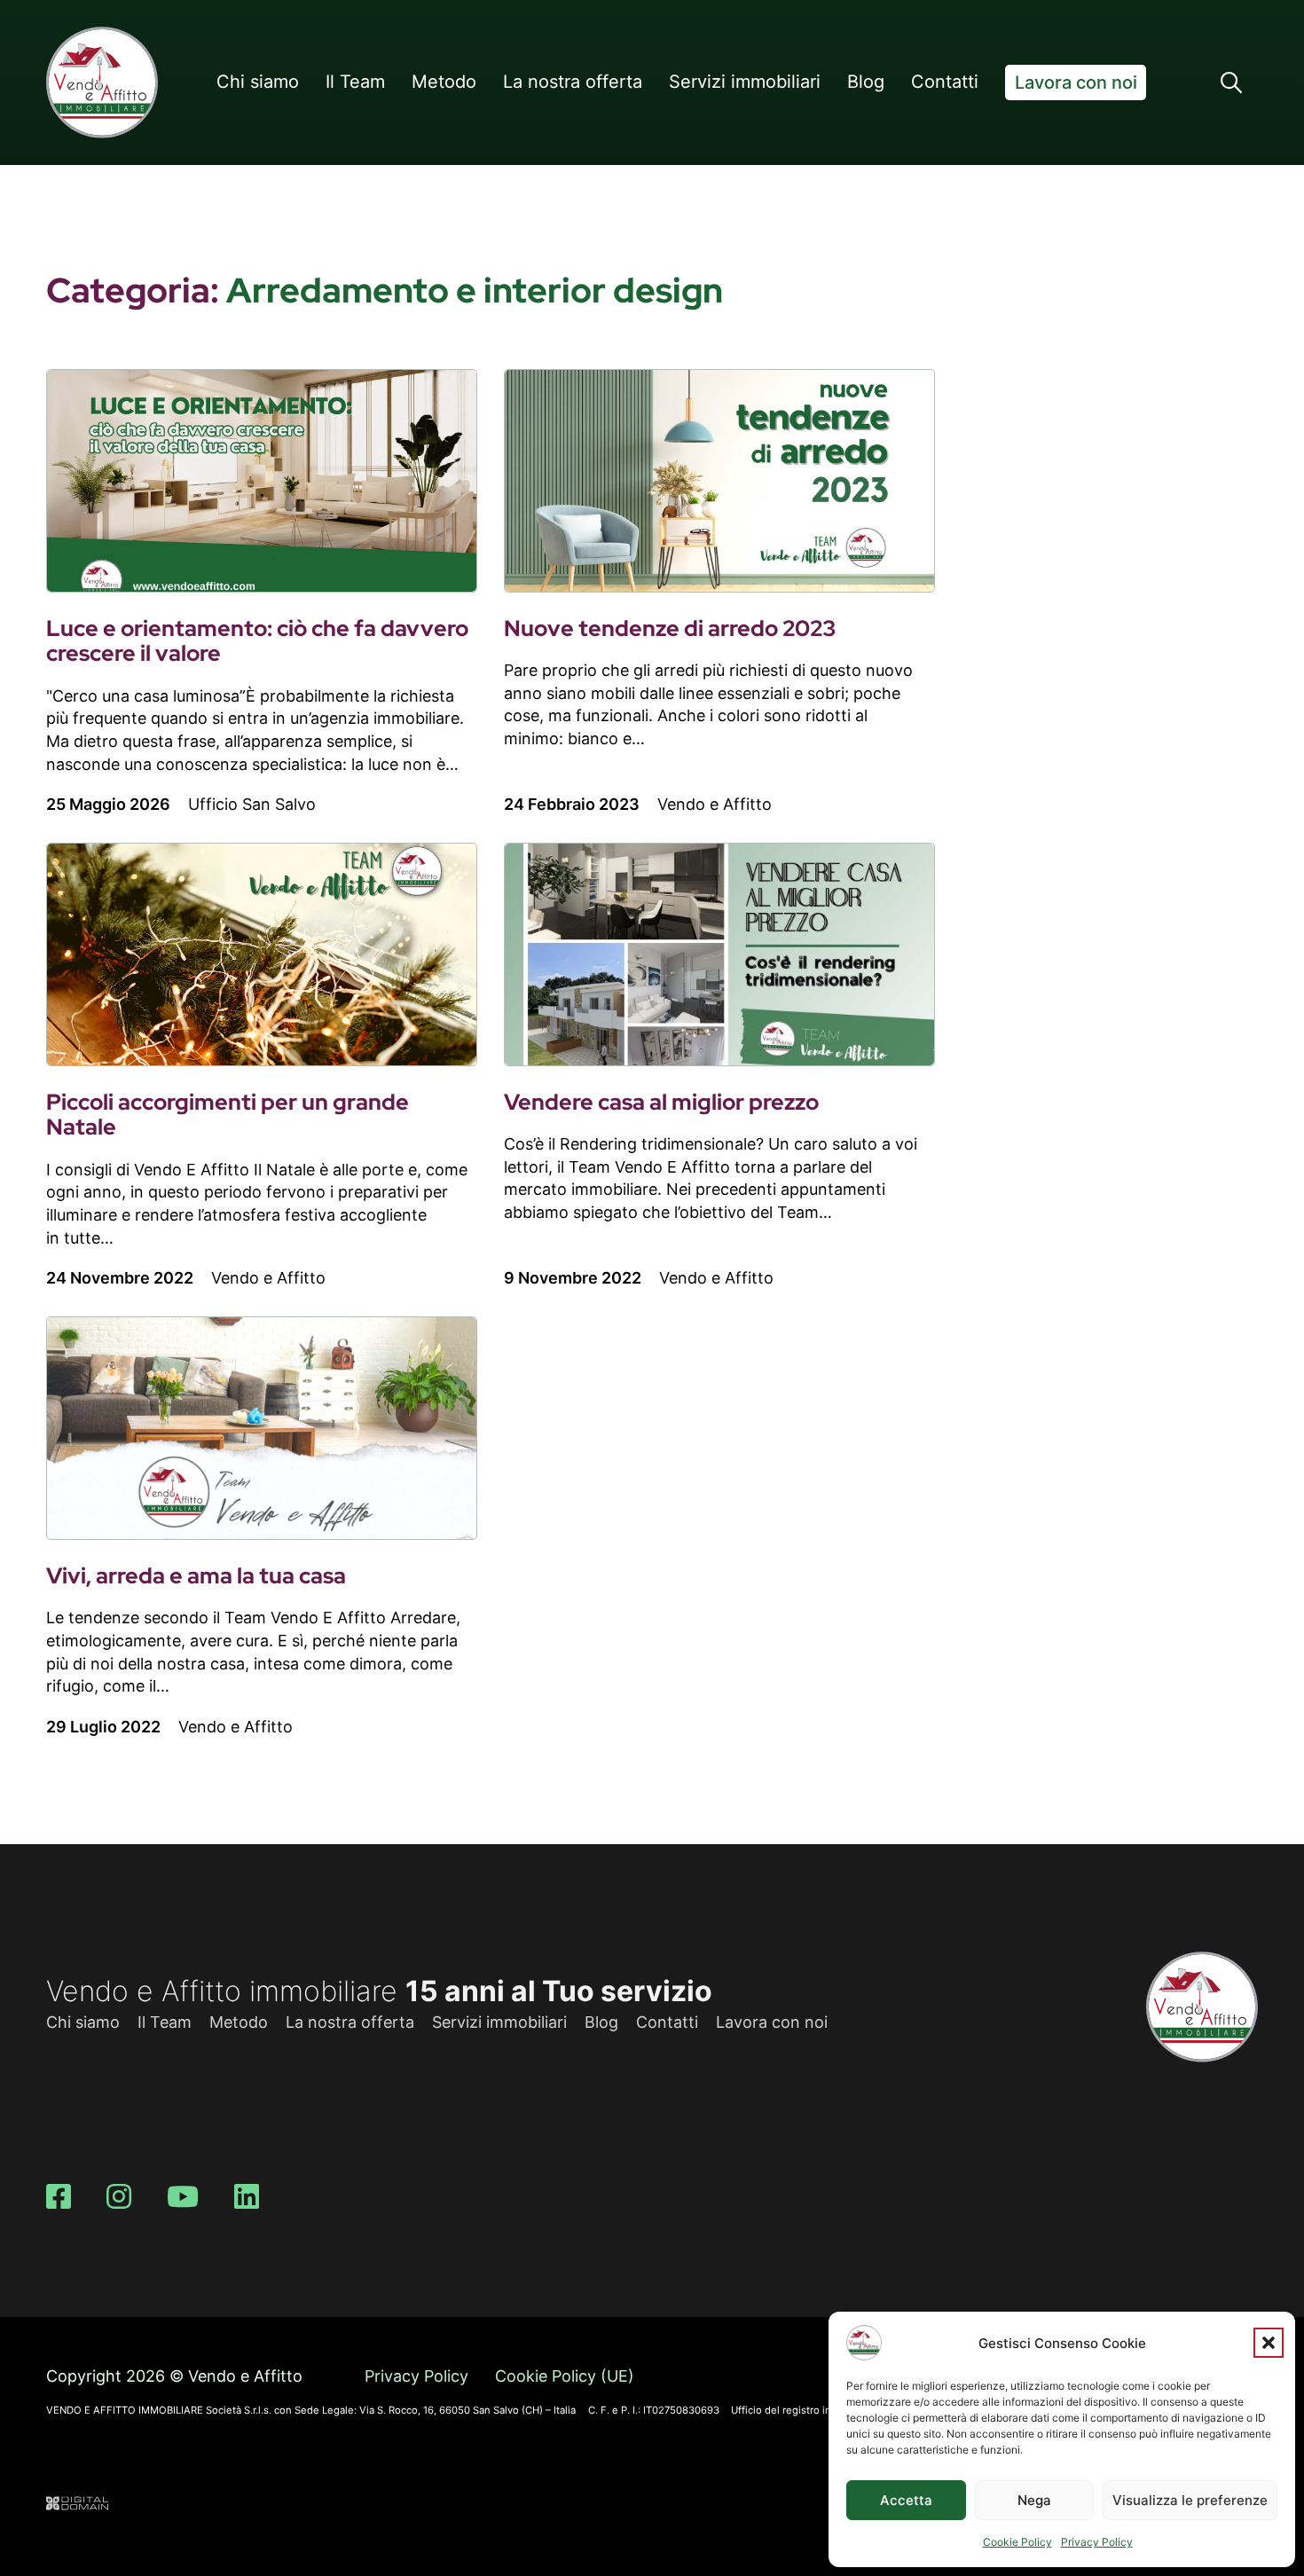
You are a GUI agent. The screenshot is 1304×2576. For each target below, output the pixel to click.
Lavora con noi (1076, 82)
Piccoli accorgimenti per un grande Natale (228, 1115)
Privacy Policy (1097, 2542)
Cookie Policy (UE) (565, 2376)
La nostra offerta (573, 82)
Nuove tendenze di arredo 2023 (670, 628)
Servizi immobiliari (745, 82)
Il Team (355, 82)
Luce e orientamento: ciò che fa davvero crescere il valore (257, 641)
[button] (1269, 2343)
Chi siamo (258, 82)
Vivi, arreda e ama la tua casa (196, 1576)
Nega (1034, 2500)
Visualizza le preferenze (1190, 2500)
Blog (866, 82)
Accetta (906, 2500)
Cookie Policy (1017, 2542)
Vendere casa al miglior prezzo (661, 1102)
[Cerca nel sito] (1231, 82)
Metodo (444, 82)
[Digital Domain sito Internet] (77, 2505)
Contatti (945, 82)
